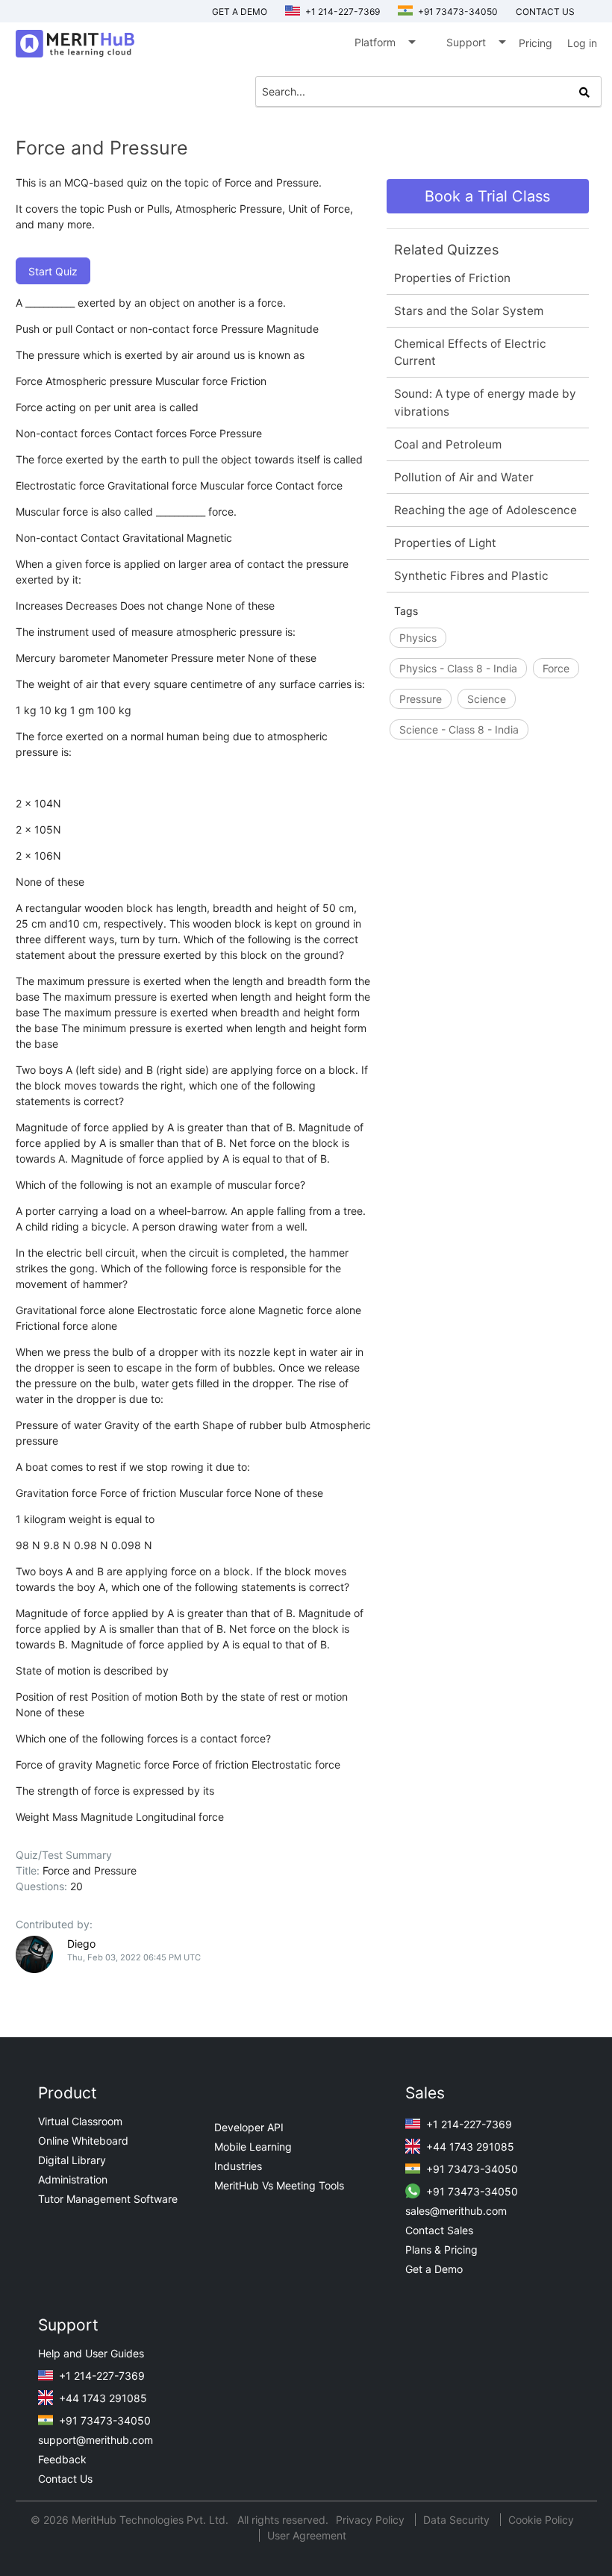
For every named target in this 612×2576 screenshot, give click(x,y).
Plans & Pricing (441, 2250)
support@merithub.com (96, 2440)
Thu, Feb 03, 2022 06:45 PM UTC (134, 1957)
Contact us (545, 12)
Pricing (535, 43)
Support (475, 42)
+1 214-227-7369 (341, 12)
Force (556, 668)
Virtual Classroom (80, 2121)
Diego (81, 1944)
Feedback (62, 2459)
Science (487, 699)
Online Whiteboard (83, 2141)
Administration (73, 2179)
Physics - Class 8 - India (458, 668)
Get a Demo (240, 12)
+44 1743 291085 (469, 2147)
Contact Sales (439, 2230)
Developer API (249, 2127)
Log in (582, 43)
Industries (238, 2166)
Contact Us (65, 2479)
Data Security (458, 2520)
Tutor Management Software (108, 2199)
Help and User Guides (91, 2353)
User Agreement (307, 2535)
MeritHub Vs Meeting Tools (279, 2185)
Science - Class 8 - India (459, 729)
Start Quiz (53, 271)
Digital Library (72, 2160)
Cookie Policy (541, 2520)
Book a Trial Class (487, 196)
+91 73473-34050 (457, 12)
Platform (384, 42)
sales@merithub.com (456, 2211)
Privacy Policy (372, 2520)
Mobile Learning (253, 2147)
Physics (418, 638)
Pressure (421, 699)
